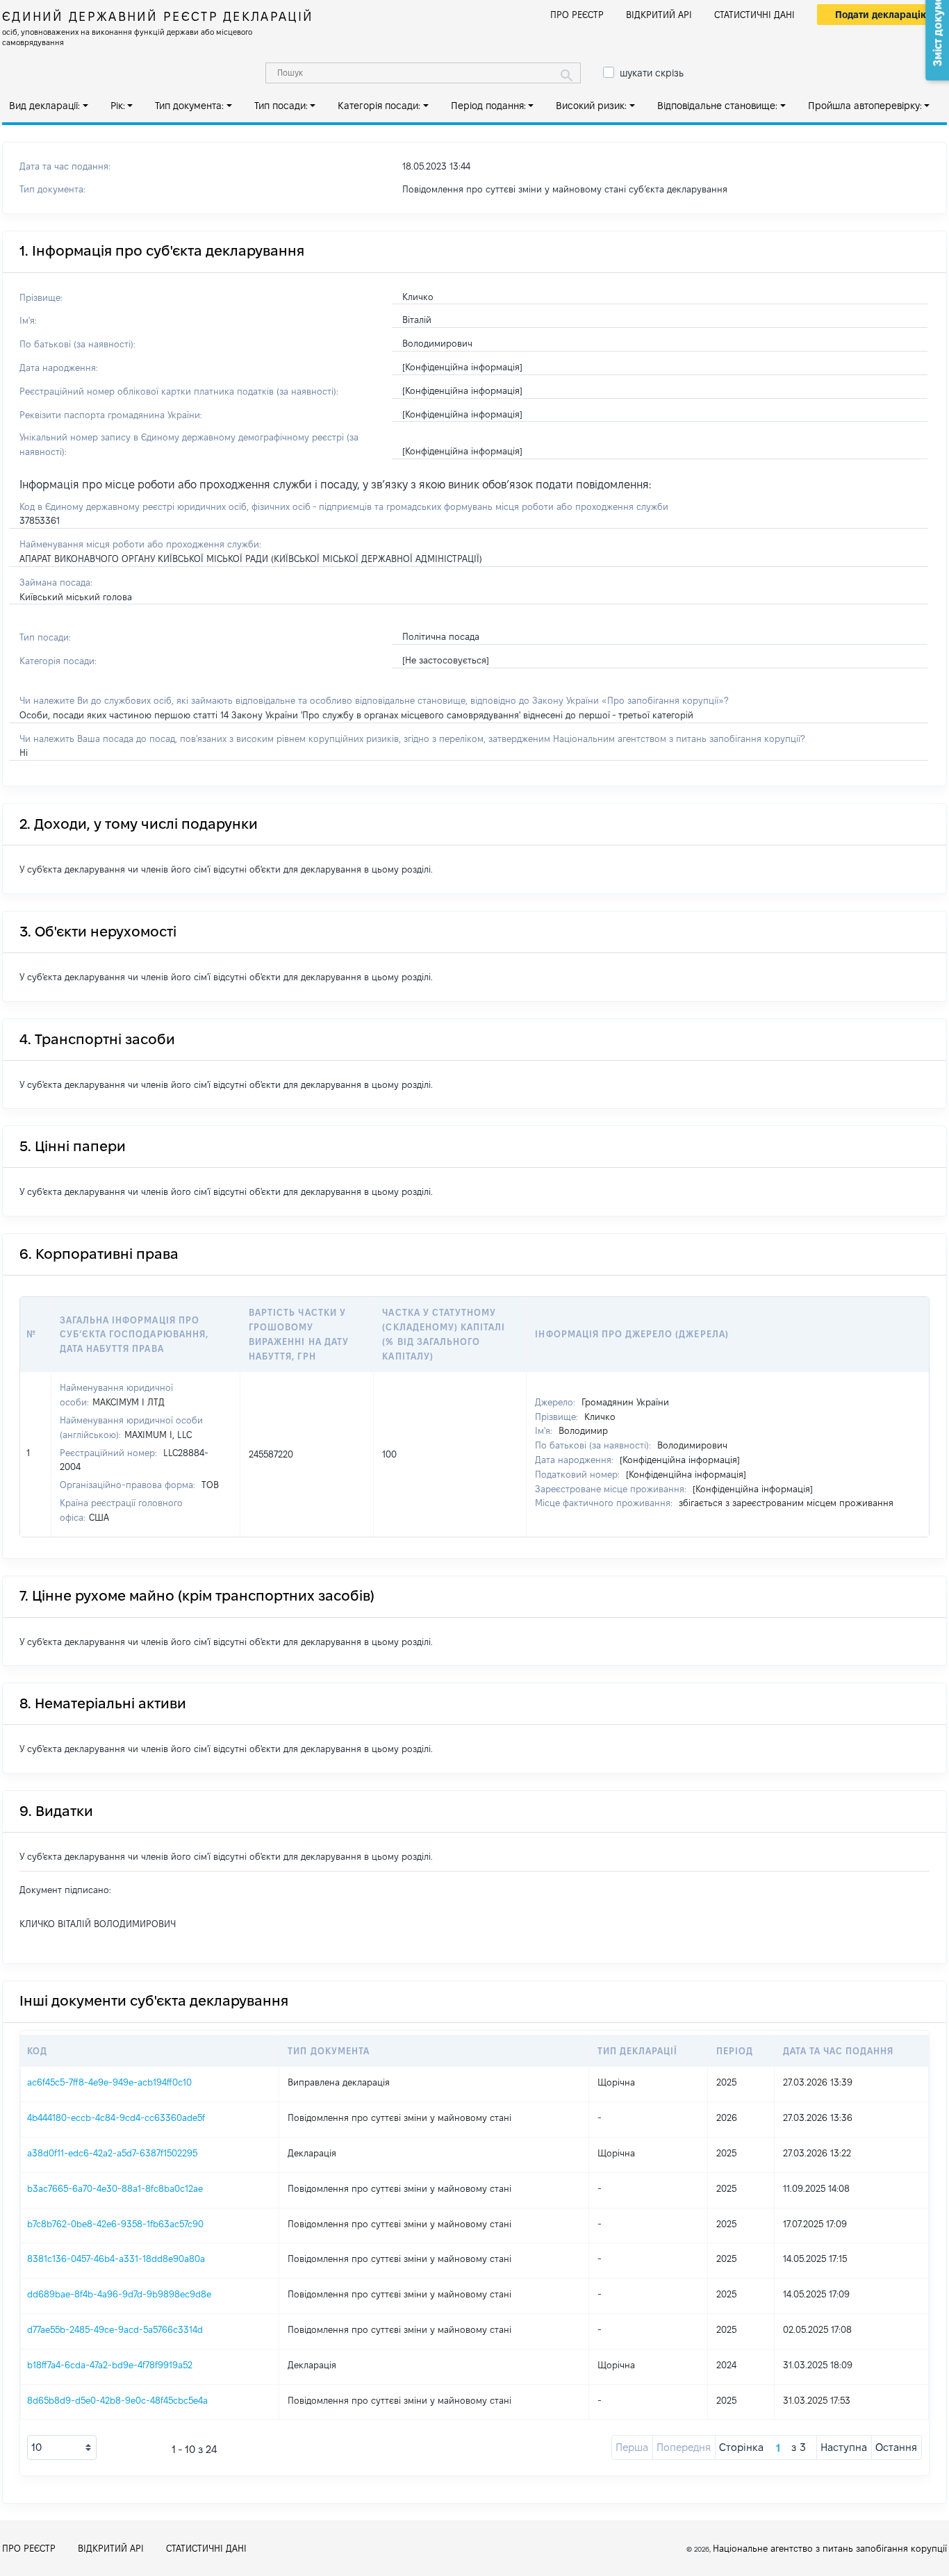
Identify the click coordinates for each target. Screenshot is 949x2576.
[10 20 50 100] (62, 2447)
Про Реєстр (577, 15)
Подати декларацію (882, 15)
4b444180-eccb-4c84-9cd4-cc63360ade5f (116, 2117)
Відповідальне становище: (717, 106)
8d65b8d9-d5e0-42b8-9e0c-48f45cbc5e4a (117, 2400)
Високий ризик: (591, 106)
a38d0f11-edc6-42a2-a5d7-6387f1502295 (112, 2153)
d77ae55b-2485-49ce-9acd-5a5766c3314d (115, 2329)
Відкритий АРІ (659, 15)
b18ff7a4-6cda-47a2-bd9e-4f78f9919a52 (110, 2365)
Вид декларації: (44, 106)
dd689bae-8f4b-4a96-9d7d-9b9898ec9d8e (119, 2294)
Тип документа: (189, 106)
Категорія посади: (379, 106)
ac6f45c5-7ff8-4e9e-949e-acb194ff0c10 (109, 2082)
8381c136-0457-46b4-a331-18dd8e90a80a (116, 2259)
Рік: (118, 106)
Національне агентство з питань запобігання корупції (830, 2548)
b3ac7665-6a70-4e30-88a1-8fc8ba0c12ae (115, 2188)
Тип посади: (281, 106)
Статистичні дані (754, 15)
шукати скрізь (652, 73)
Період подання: (488, 106)
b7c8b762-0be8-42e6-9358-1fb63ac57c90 (115, 2224)
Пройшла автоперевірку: (865, 106)
